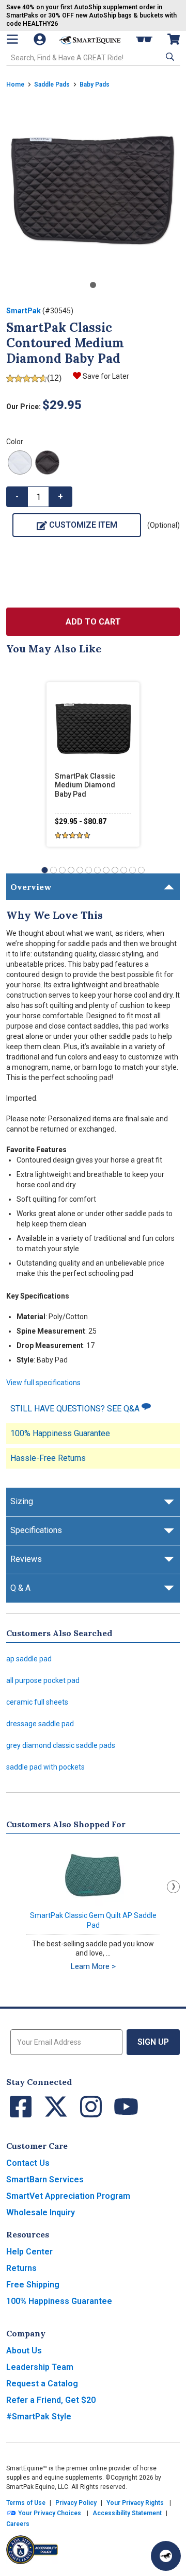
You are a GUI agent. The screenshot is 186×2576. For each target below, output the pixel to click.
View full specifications (43, 1383)
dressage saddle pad (40, 1724)
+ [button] (60, 496)
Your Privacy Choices (49, 2513)
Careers (18, 2524)
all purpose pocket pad (43, 1680)
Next (173, 1887)
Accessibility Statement (127, 2513)
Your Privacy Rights (135, 2503)
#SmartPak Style (39, 2417)
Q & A (20, 1588)
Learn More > (93, 1966)
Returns (21, 2268)
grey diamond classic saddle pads (61, 1745)
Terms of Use (26, 2503)
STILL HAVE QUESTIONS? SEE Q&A (76, 1409)
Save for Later (106, 376)
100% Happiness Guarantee (60, 1433)
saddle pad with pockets (45, 1767)
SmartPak (24, 311)
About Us (24, 2351)
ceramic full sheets (37, 1702)
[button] (169, 57)
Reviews (26, 1559)
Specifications (36, 1530)
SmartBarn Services (45, 2179)
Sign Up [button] (153, 2042)
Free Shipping (33, 2285)
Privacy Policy (76, 2503)
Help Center (29, 2252)
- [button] (17, 496)
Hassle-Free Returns (48, 1458)
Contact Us (28, 2163)
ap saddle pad (29, 1659)
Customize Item (83, 525)
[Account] (41, 39)
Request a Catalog (42, 2384)
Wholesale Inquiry (41, 2212)
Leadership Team (40, 2367)
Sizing (22, 1501)
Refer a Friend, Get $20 (51, 2400)
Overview (31, 887)
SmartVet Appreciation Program (68, 2196)
